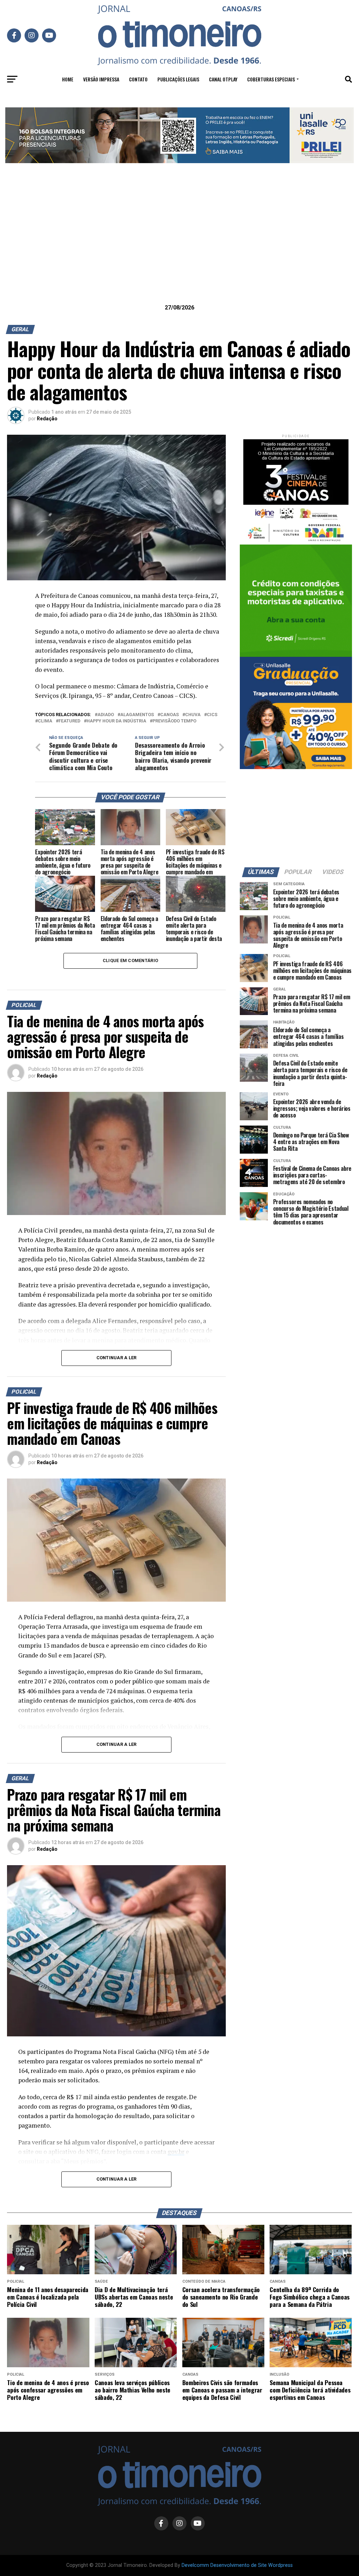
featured (69, 721)
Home (68, 79)
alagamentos (137, 715)
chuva (193, 715)
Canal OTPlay (223, 79)
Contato (138, 79)
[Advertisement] (179, 245)
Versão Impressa (101, 79)
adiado (106, 715)
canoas (170, 715)
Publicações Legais (178, 79)
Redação (47, 419)
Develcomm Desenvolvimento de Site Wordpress (237, 2565)
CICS (212, 715)
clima (45, 721)
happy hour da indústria (116, 721)
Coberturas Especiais (271, 79)
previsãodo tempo (174, 721)
